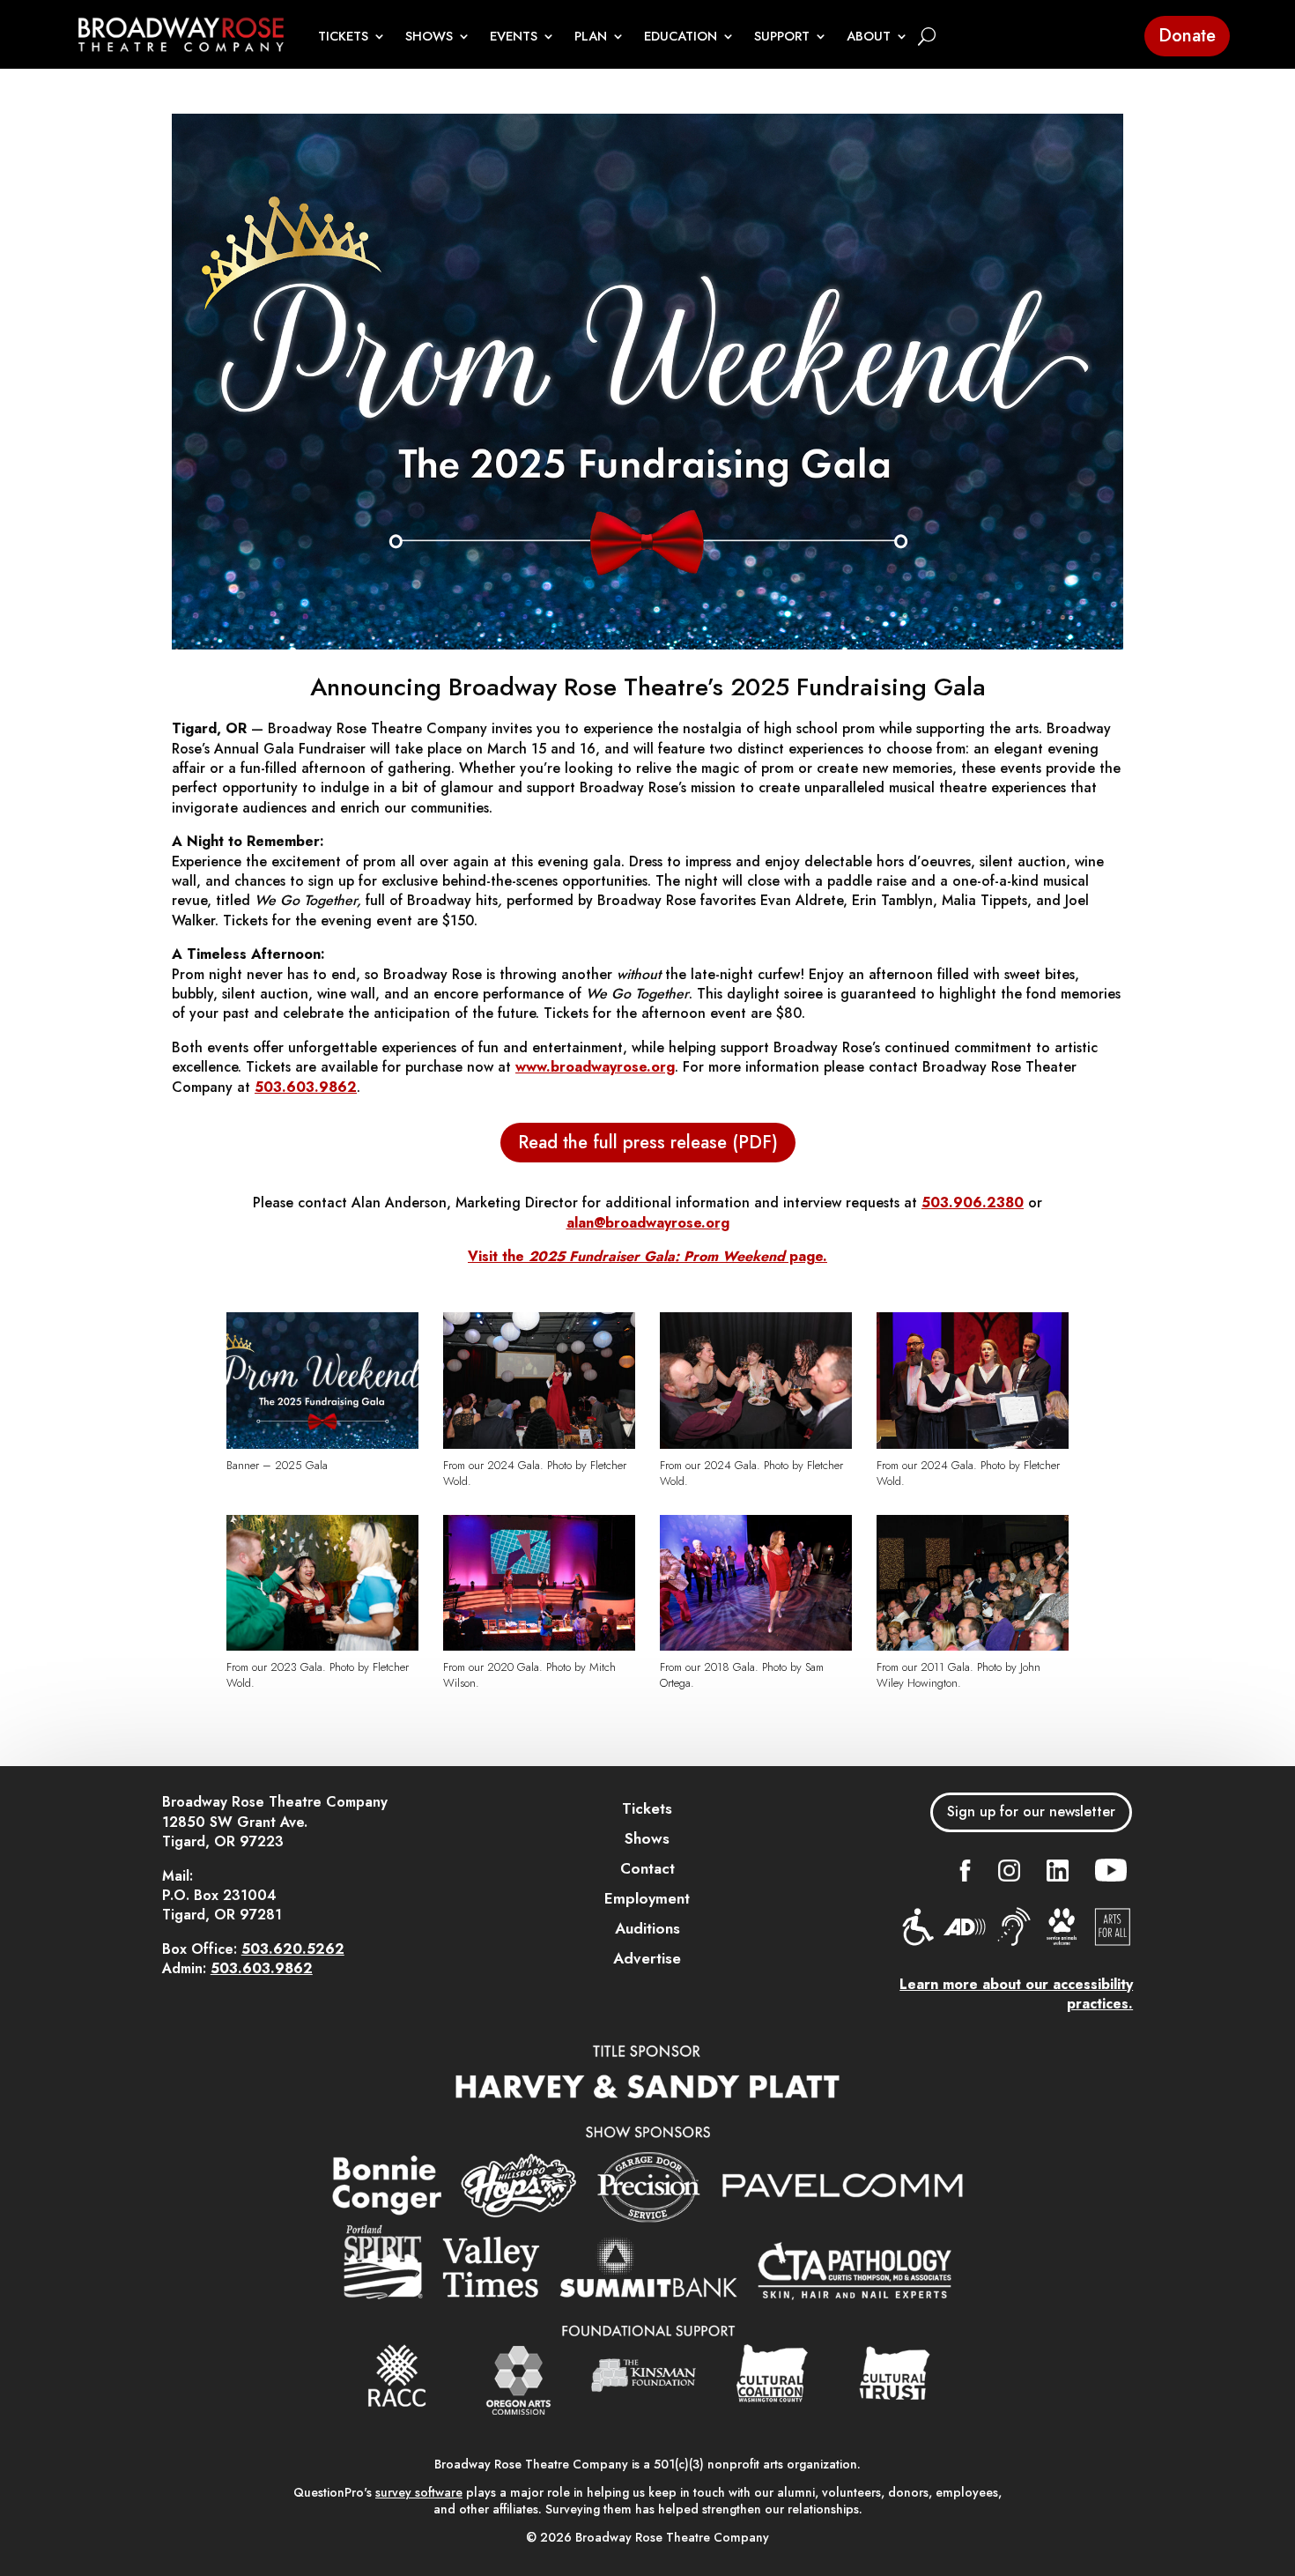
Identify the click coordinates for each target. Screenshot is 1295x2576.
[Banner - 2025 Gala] (322, 1444)
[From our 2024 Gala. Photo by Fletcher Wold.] (539, 1444)
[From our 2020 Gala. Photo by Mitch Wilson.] (539, 1646)
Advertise (647, 1958)
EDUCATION (681, 37)
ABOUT (869, 37)
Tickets (647, 1808)
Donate (1187, 36)
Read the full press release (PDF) (648, 1143)
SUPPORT (782, 37)
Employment (647, 1898)
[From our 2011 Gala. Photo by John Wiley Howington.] (972, 1646)
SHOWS (429, 37)
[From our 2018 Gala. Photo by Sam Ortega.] (755, 1646)
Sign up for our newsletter (1031, 1811)
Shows (647, 1838)
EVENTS (514, 37)
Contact (647, 1868)
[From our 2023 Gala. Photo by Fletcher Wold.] (322, 1646)
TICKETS (343, 37)
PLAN (591, 37)
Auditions (647, 1928)
